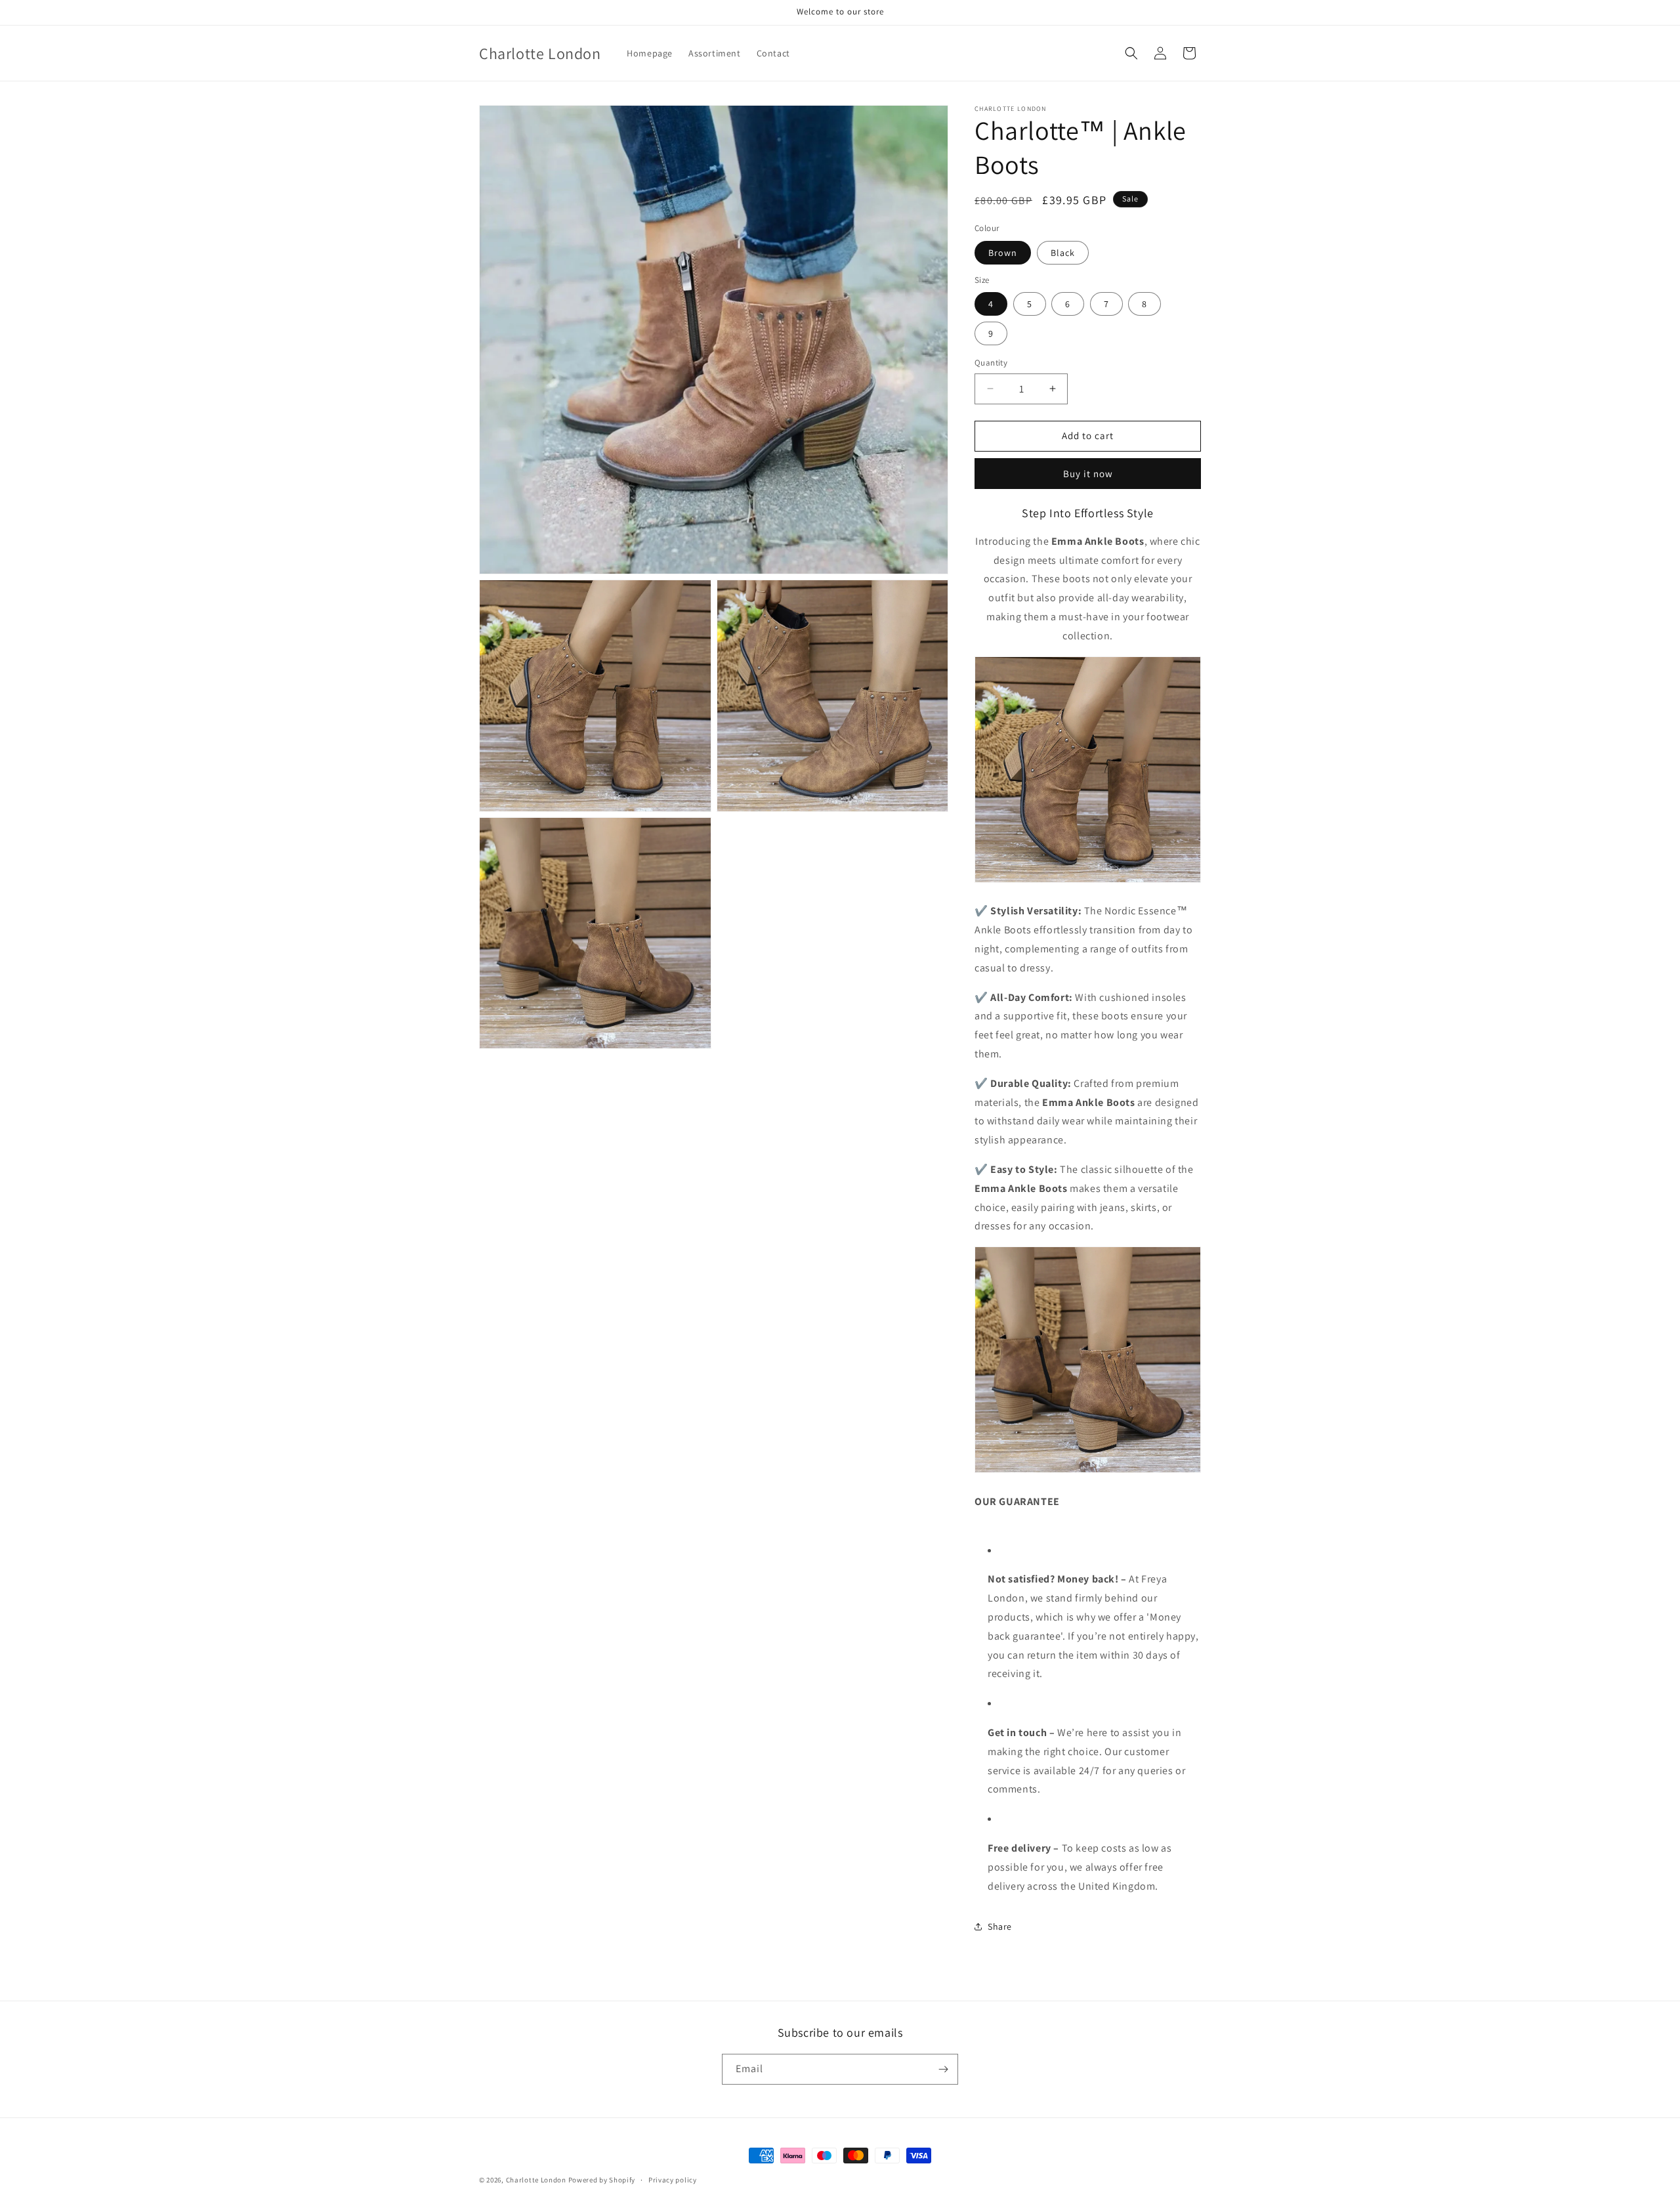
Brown (1003, 253)
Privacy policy (673, 2180)
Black (1063, 253)
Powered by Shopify (602, 2180)
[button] (1131, 53)
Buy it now (1088, 474)
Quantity (991, 363)
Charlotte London (536, 2180)
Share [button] (1000, 1926)
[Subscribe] (943, 2069)
